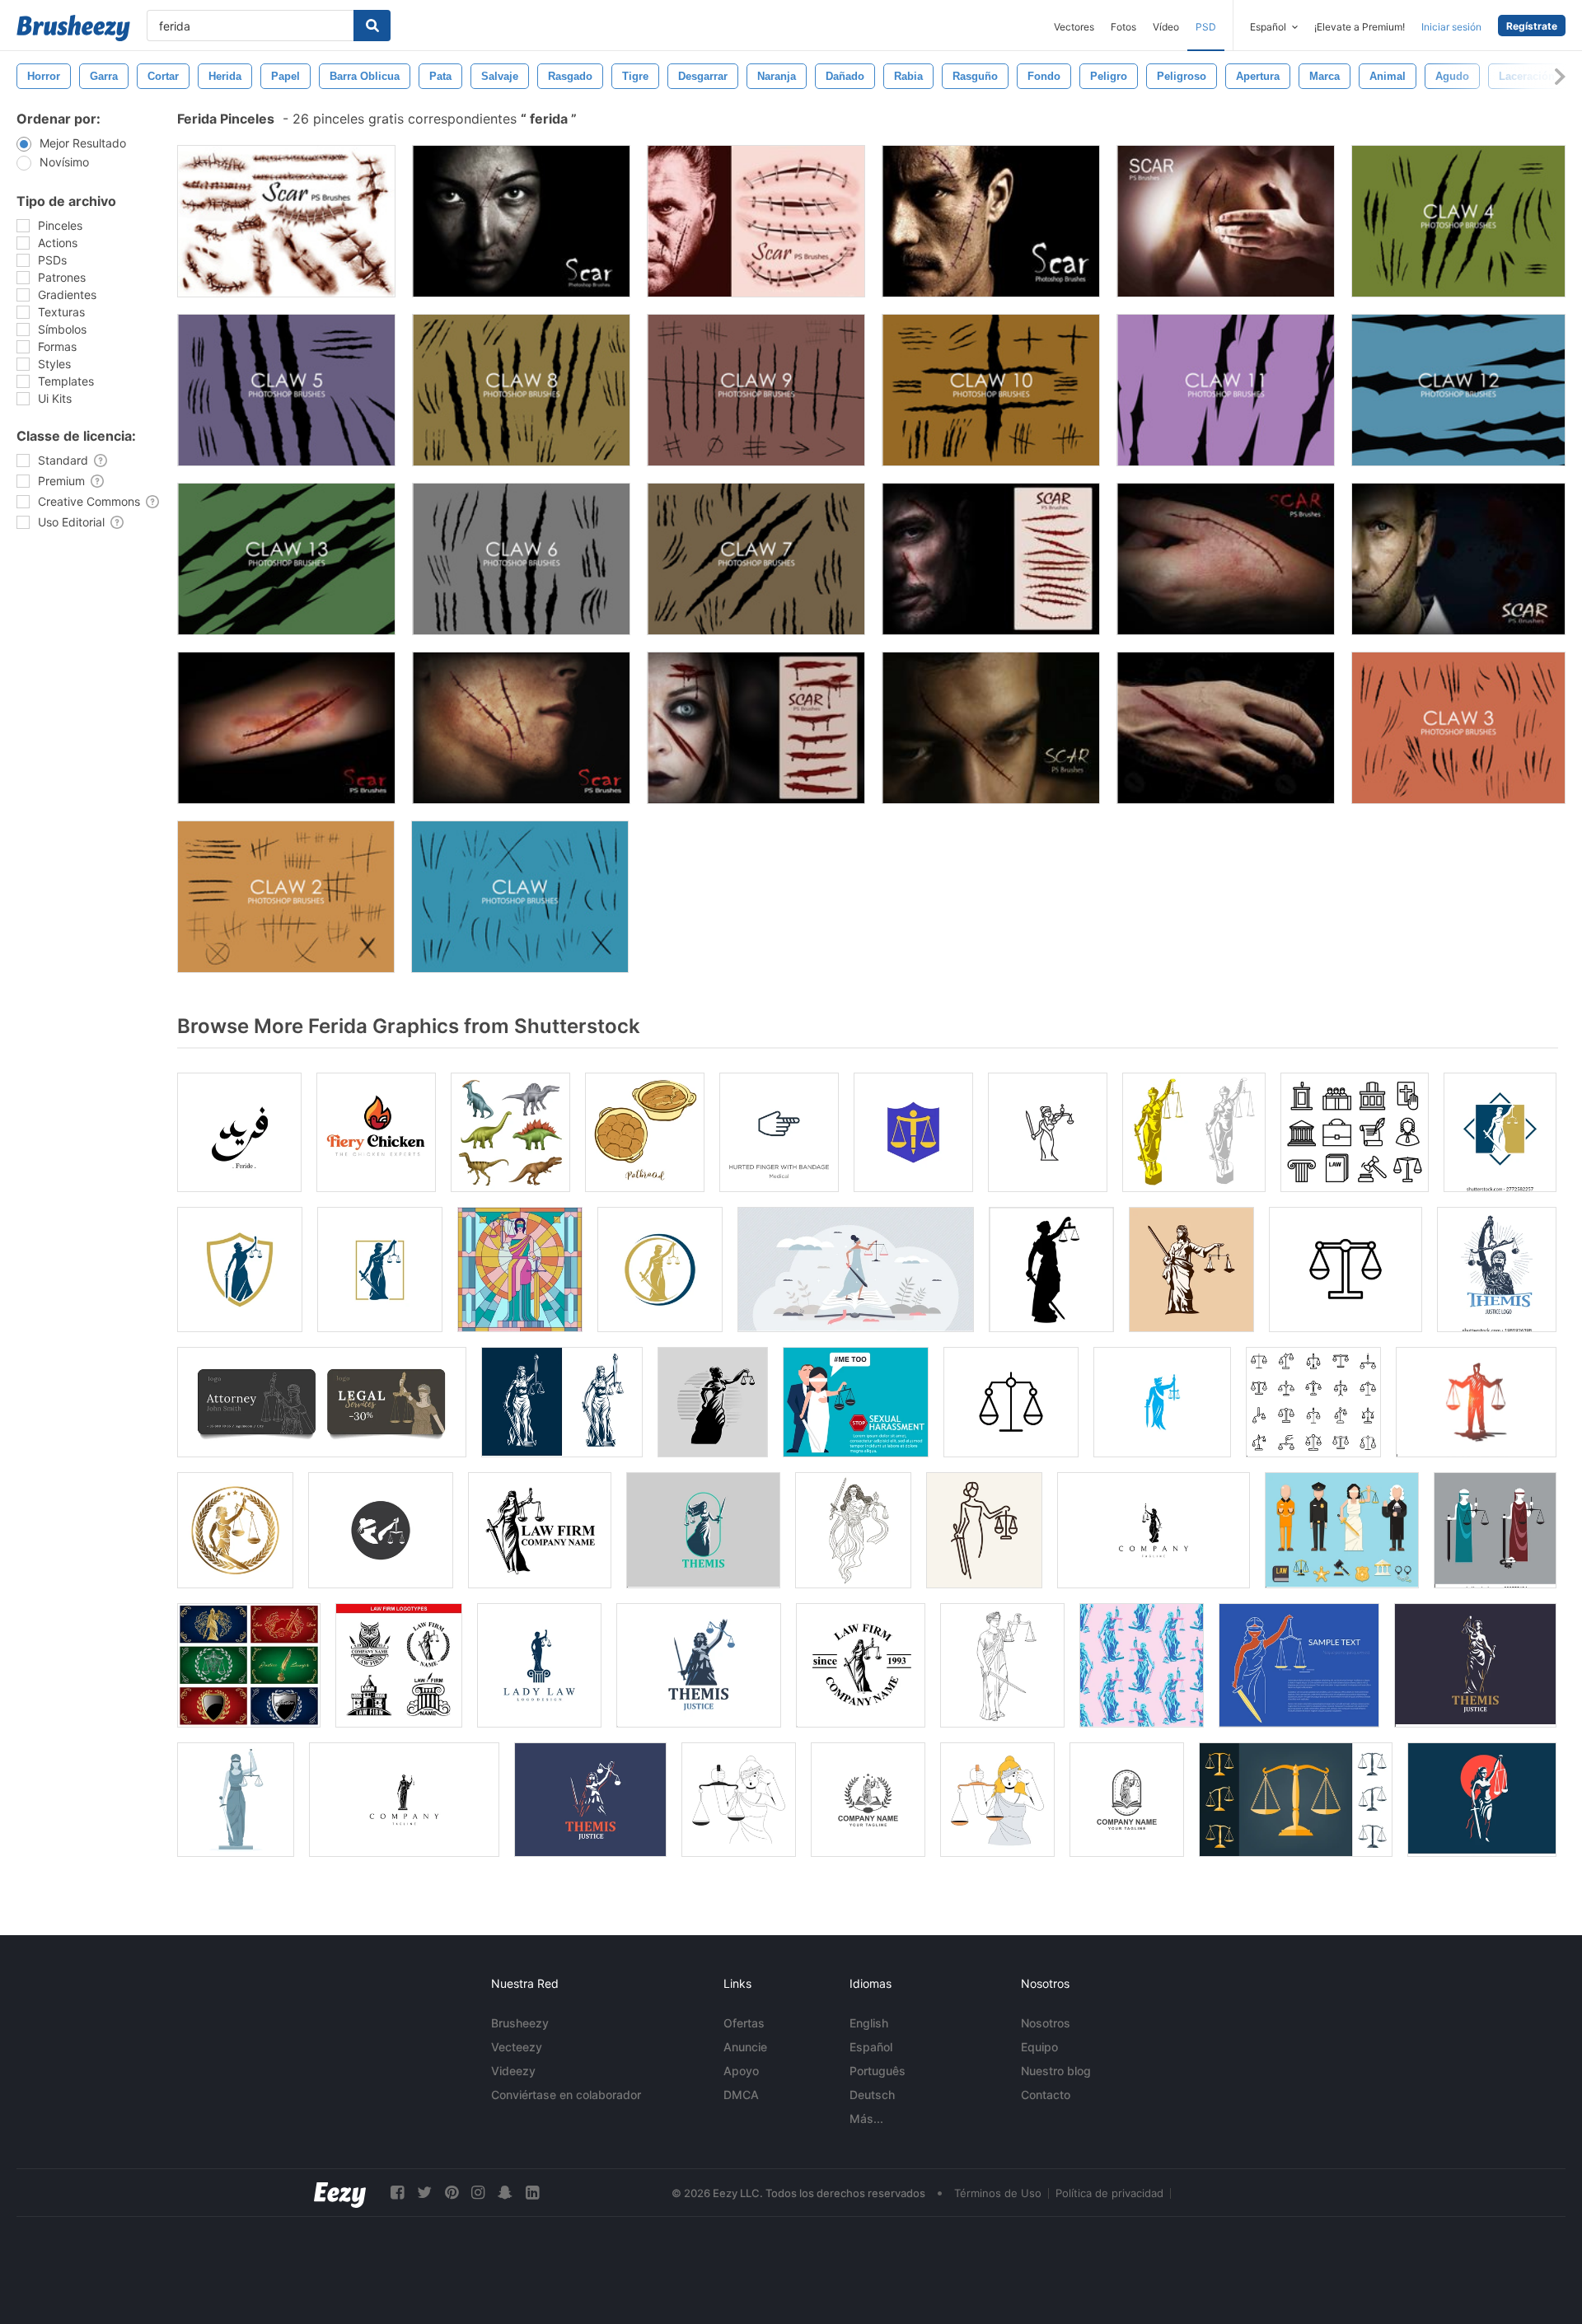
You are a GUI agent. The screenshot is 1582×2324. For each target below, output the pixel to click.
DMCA (741, 2095)
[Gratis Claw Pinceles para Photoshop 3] (1458, 728)
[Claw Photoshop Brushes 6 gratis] (521, 559)
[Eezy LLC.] (340, 2193)
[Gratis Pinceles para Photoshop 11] (1226, 390)
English (869, 2023)
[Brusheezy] (73, 28)
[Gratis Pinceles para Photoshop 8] (521, 390)
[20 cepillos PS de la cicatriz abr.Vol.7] (521, 728)
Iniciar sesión (1451, 27)
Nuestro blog (1056, 2071)
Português (878, 2071)
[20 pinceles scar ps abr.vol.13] (1226, 728)
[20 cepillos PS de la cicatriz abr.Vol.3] (991, 221)
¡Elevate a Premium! (1360, 27)
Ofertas (744, 2023)
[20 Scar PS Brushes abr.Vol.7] (1226, 559)
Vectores (1074, 27)
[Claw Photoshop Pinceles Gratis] (520, 897)
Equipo (1039, 2047)
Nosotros (1046, 2023)
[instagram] (478, 2193)
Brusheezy (520, 2023)
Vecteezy (517, 2047)
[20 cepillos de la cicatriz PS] (756, 221)
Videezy (513, 2071)
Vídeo (1166, 27)
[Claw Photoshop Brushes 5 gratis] (286, 390)
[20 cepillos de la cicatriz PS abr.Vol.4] (521, 221)
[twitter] (424, 2193)
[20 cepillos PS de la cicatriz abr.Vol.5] (1226, 221)
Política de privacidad (1109, 2193)
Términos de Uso (998, 2193)
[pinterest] (452, 2193)
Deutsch (872, 2095)
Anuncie (745, 2047)
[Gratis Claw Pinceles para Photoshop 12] (1458, 390)
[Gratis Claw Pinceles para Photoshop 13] (286, 559)
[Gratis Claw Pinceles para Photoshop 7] (756, 559)
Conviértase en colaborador (566, 2095)
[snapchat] (505, 2193)
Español (871, 2047)
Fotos (1123, 27)
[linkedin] (532, 2193)
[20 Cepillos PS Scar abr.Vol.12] (991, 728)
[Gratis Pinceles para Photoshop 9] (756, 390)
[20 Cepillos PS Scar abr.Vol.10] (286, 728)
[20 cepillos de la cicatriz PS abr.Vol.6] (756, 728)
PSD (1206, 27)
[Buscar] (372, 26)
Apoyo (741, 2071)
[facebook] (397, 2193)
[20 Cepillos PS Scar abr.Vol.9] (1458, 559)
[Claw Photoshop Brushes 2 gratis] (286, 897)
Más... (866, 2118)
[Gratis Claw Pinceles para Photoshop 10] (991, 390)
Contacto (1046, 2095)
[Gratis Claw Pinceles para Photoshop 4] (1458, 221)
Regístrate (1532, 26)
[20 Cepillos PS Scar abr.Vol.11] (991, 559)
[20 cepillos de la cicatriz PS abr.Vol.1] (286, 221)
